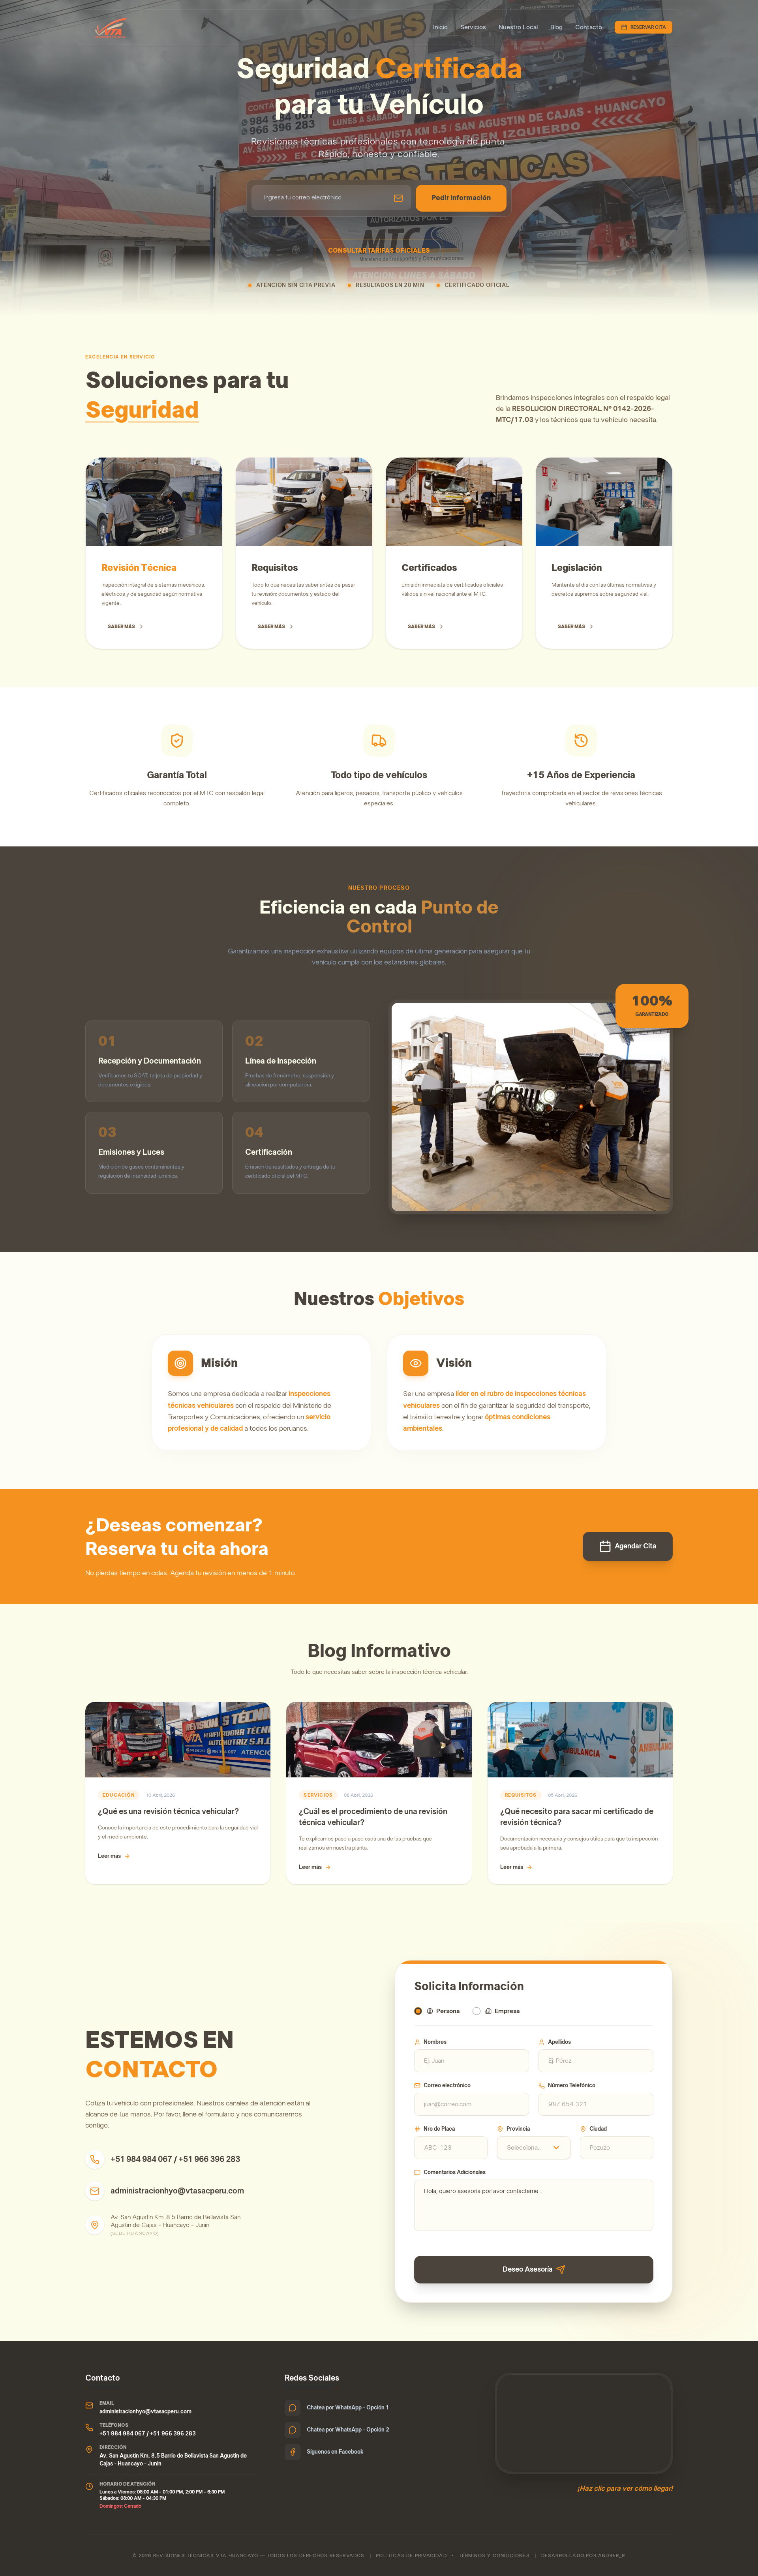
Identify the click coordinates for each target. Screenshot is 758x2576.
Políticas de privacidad (411, 2555)
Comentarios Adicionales (455, 2173)
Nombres (435, 2042)
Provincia (518, 2129)
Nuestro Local (518, 27)
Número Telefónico (572, 2086)
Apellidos (559, 2042)
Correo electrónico (447, 2086)
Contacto (589, 27)
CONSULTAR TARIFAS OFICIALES (379, 251)
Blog (556, 27)
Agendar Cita (636, 1546)
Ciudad (598, 2129)
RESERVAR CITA (648, 27)
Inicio (440, 27)
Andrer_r (612, 2555)
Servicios (473, 27)
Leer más (109, 1856)
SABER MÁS (121, 627)
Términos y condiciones (494, 2555)
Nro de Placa (439, 2129)
